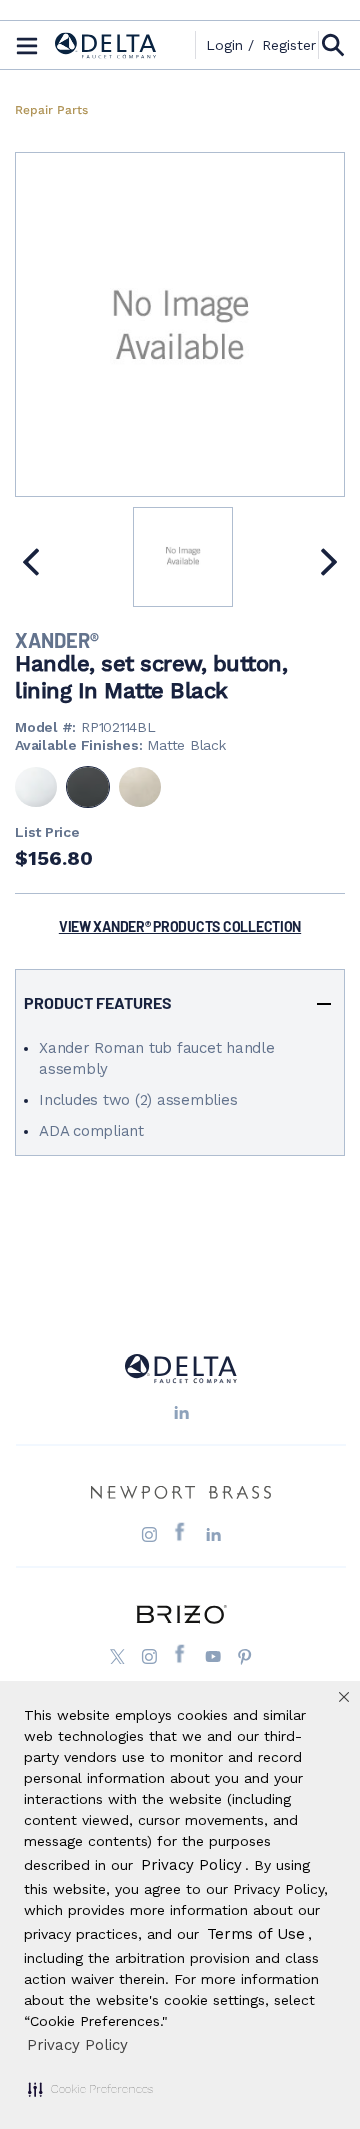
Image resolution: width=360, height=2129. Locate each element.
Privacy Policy (77, 2045)
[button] (90, 2089)
